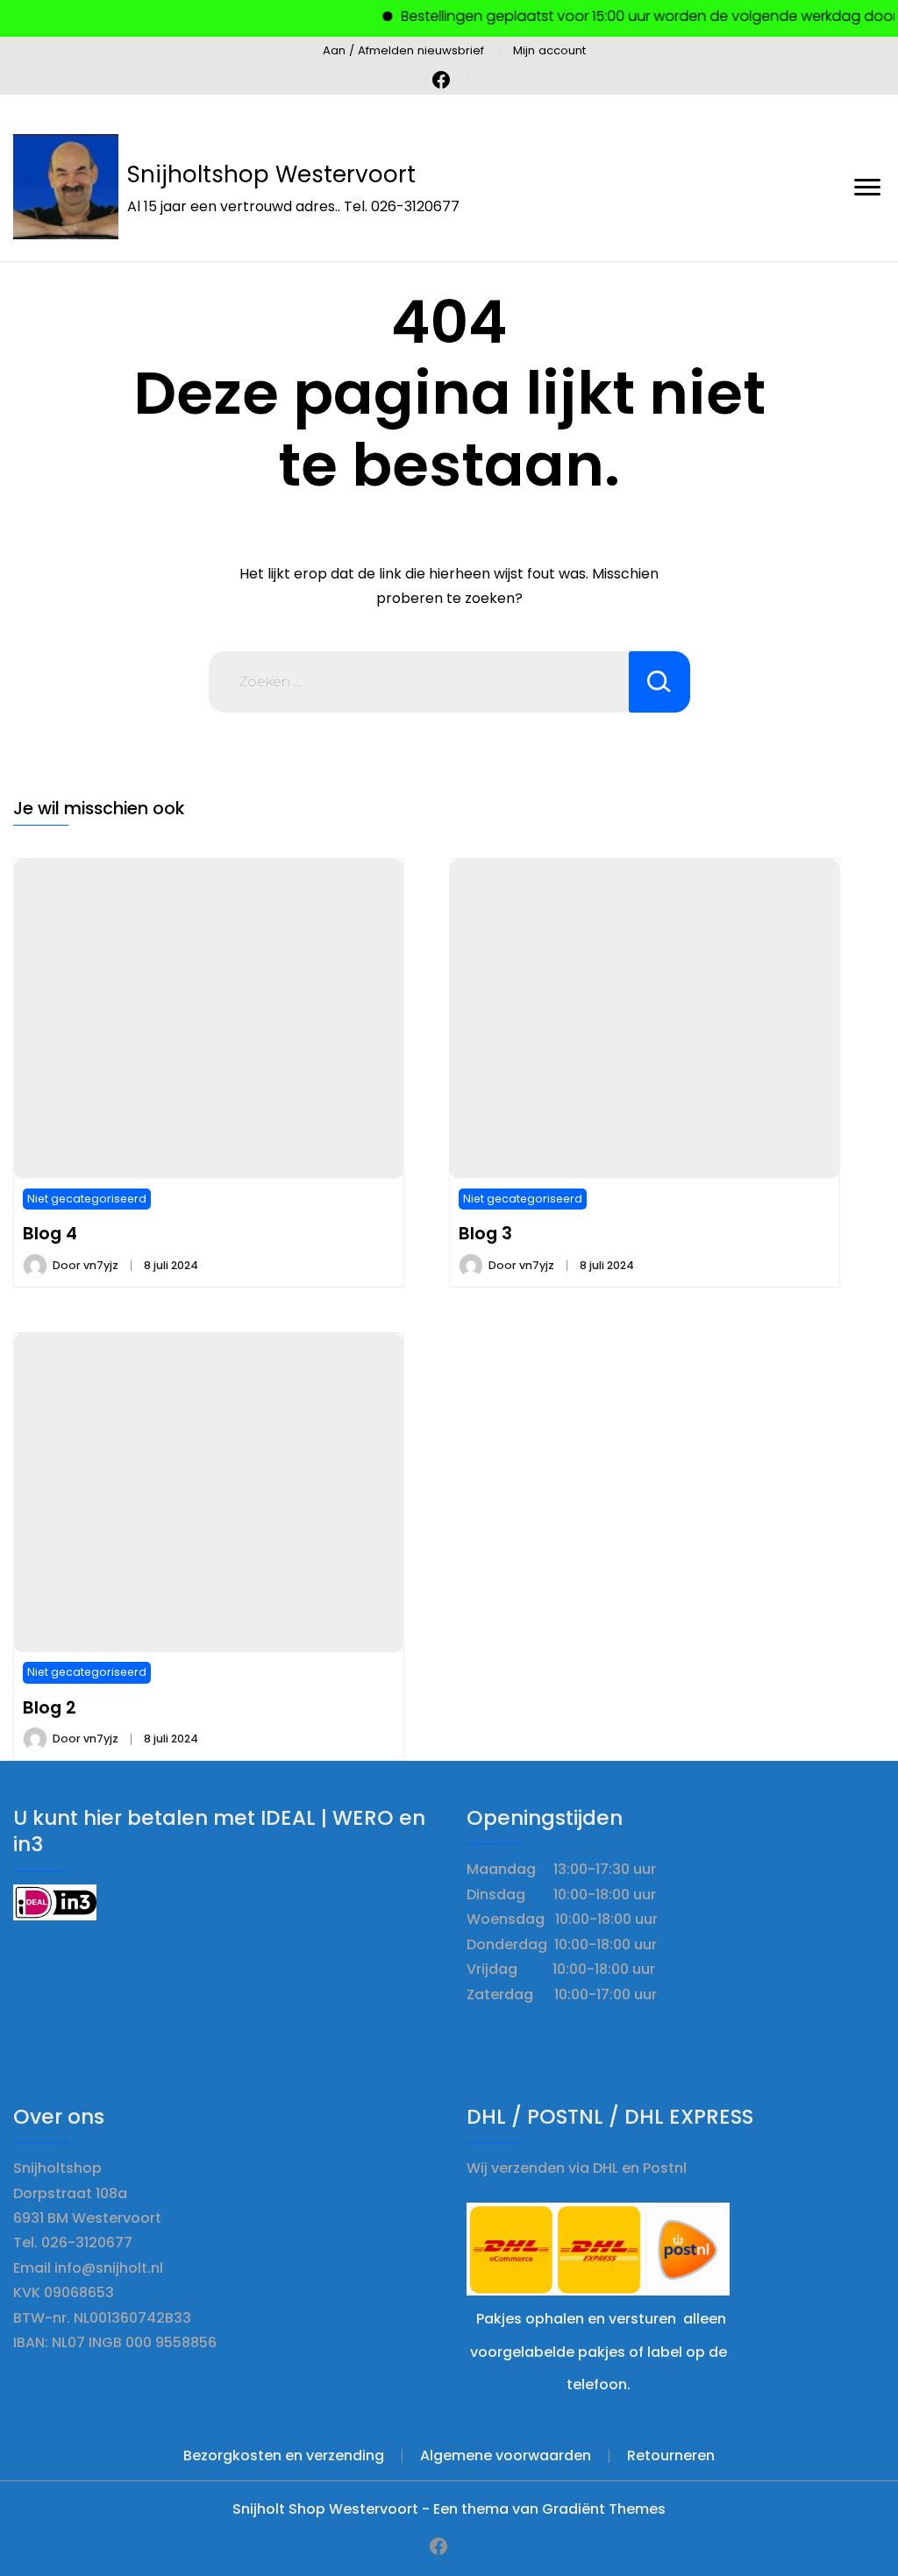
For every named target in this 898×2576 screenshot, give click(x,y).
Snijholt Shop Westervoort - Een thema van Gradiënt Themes (449, 2509)
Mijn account (549, 50)
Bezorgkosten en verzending (284, 2455)
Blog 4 (50, 1233)
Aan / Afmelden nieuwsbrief (403, 50)
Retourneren (671, 2455)
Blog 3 (485, 1233)
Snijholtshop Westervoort (271, 174)
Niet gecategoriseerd (87, 1199)
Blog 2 (50, 1707)
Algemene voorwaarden (506, 2455)
